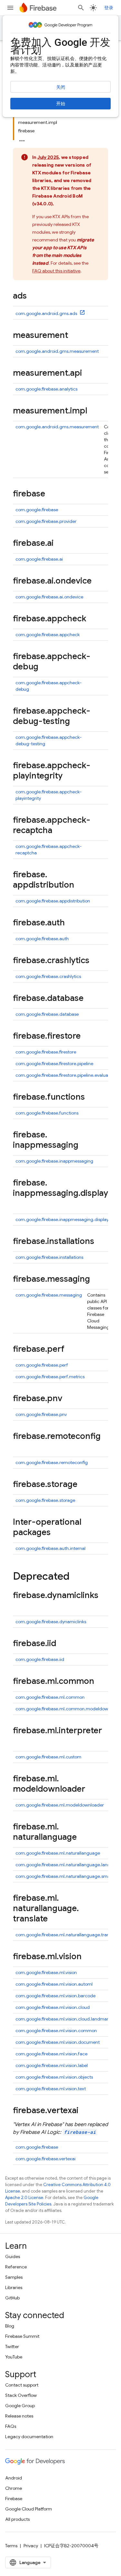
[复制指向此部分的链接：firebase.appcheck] (93, 619)
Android (14, 2478)
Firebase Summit (22, 2336)
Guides (13, 2256)
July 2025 (48, 157)
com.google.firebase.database (47, 1014)
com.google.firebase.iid (40, 1659)
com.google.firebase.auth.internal (50, 1548)
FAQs (11, 2426)
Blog (10, 2326)
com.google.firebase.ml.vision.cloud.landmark (63, 2019)
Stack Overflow (21, 2395)
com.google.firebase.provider (46, 521)
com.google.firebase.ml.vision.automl (54, 1984)
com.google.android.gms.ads (47, 313)
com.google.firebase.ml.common (50, 1697)
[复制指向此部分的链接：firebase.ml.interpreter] (19, 1741)
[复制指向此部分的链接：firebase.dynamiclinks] (19, 1606)
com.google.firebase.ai (39, 559)
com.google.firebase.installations (49, 1257)
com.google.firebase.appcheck (48, 635)
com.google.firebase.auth (42, 939)
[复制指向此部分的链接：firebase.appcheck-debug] (45, 667)
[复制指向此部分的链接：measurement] (75, 336)
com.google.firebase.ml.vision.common (56, 2031)
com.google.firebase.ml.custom (48, 1757)
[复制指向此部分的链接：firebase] (52, 494)
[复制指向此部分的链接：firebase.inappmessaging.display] (19, 1204)
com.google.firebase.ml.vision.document (58, 2042)
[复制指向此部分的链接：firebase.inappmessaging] (85, 1145)
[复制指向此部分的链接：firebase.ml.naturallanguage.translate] (54, 1919)
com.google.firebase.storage (45, 1500)
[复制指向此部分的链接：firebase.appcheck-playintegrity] (69, 776)
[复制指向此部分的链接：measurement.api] (88, 373)
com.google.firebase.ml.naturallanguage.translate (67, 1935)
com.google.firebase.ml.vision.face (51, 2054)
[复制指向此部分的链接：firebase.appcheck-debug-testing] (76, 722)
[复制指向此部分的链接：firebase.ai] (60, 544)
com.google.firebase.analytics (46, 389)
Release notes (19, 2416)
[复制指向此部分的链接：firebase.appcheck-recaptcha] (59, 831)
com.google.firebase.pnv (41, 1414)
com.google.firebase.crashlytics (48, 976)
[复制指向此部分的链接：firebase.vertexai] (85, 2111)
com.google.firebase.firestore (46, 1052)
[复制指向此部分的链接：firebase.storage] (84, 1485)
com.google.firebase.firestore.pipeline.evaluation (66, 1075)
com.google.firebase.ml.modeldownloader (60, 1805)
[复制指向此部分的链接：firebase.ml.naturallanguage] (83, 1838)
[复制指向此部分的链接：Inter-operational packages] (57, 1533)
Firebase (14, 2499)
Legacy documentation (29, 2437)
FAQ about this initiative (56, 271)
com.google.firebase (37, 510)
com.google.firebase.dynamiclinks (51, 1622)
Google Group (20, 2406)
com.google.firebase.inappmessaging (54, 1161)
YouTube (14, 2357)
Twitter (12, 2347)
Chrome (14, 2488)
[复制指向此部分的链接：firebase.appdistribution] (81, 885)
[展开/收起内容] (22, 139)
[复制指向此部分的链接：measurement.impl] (94, 411)
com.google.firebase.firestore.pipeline (54, 1064)
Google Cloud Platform (29, 2509)
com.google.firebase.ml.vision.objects (54, 2077)
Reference (16, 2267)
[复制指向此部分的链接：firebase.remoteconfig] (19, 1447)
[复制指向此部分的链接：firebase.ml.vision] (88, 1957)
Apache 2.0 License (24, 2198)
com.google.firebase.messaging (49, 1295)
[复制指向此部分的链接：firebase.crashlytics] (96, 961)
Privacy (31, 2546)
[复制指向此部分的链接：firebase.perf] (71, 1349)
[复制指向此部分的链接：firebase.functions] (91, 1097)
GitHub (12, 2298)
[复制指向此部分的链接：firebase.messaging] (96, 1279)
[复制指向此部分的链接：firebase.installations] (101, 1242)
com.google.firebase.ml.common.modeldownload (68, 1709)
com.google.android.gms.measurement (57, 351)
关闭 (61, 87)
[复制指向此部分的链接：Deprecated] (76, 1577)
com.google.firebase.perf (42, 1365)
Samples (14, 2277)
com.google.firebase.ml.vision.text (51, 2089)
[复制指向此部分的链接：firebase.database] (90, 999)
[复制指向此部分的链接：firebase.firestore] (87, 1036)
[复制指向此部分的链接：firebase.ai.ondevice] (98, 581)
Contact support (22, 2385)
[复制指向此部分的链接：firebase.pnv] (69, 1399)
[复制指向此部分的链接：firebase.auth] (71, 923)
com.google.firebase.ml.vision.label (52, 2065)
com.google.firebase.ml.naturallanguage (58, 1853)
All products (17, 2519)
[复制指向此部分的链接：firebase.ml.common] (101, 1682)
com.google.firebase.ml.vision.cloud (53, 2007)
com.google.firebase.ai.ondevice (49, 597)
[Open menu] (10, 8)
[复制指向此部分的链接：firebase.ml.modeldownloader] (92, 1789)
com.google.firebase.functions (47, 1113)
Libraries (14, 2287)
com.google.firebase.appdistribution (53, 901)
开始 (61, 104)
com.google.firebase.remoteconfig (52, 1462)
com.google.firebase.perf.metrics (50, 1377)
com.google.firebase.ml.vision (46, 1972)
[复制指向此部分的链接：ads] (33, 296)
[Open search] (81, 8)
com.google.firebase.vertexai (45, 2159)
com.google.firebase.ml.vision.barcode (55, 1996)
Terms (11, 2546)
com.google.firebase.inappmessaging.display (62, 1219)
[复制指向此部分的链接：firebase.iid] (63, 1644)
